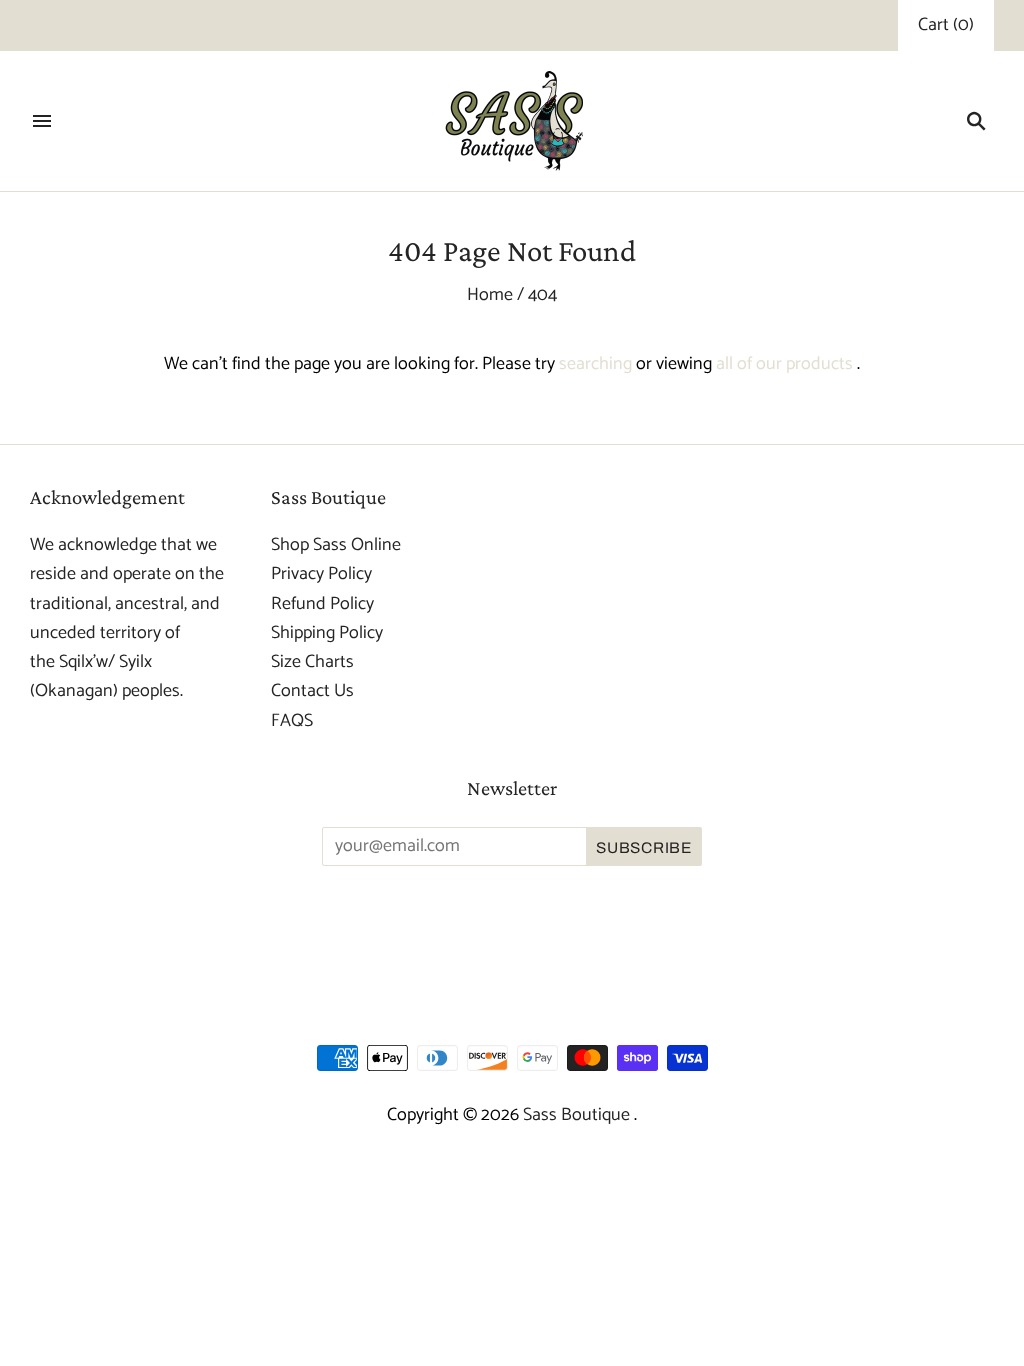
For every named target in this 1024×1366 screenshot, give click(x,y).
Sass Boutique (578, 1115)
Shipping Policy (327, 633)
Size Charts (312, 662)
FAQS (292, 721)
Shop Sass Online (336, 545)
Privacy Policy (321, 574)
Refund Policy (322, 604)
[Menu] (42, 121)
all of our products (784, 364)
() (946, 25)
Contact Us (312, 691)
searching (595, 364)
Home (490, 295)
